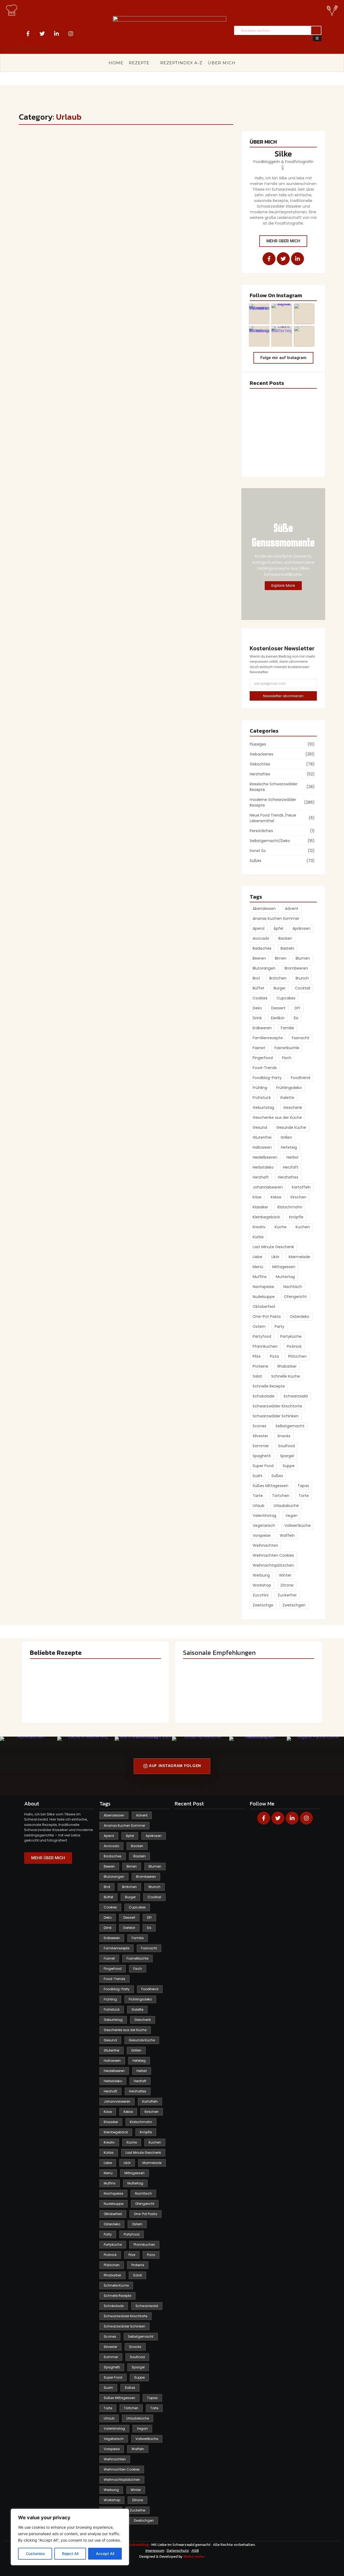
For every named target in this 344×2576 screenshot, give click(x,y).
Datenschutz (178, 2551)
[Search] (316, 31)
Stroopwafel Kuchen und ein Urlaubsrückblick (100, 154)
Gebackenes (37, 145)
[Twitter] (42, 34)
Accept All (105, 2554)
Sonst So (62, 145)
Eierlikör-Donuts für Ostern (276, 461)
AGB (195, 2551)
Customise (35, 2554)
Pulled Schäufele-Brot (280, 1700)
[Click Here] (317, 38)
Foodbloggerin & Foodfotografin (283, 162)
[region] (70, 2537)
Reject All (70, 2554)
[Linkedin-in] (56, 34)
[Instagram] (71, 34)
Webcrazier (194, 2557)
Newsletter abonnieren (283, 696)
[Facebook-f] (28, 34)
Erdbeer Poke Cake (268, 405)
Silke (283, 154)
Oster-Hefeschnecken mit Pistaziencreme (275, 435)
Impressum (155, 2551)
